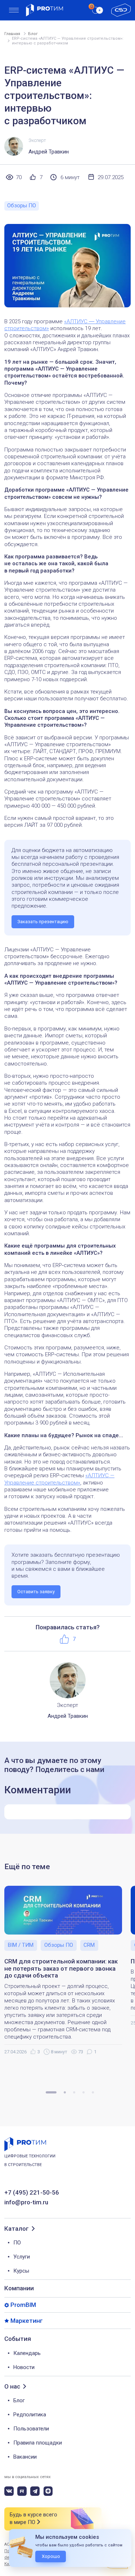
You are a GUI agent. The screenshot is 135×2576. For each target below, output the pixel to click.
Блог (19, 2400)
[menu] (14, 10)
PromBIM (23, 2305)
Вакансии (25, 2457)
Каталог (17, 2229)
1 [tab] (51, 2092)
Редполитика (30, 2415)
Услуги (22, 2257)
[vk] (9, 2491)
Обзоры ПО (22, 206)
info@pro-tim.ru (26, 2202)
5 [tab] (93, 2092)
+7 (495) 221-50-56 (32, 2193)
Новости (24, 2367)
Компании (19, 2288)
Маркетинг (27, 2321)
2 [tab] (65, 2092)
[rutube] (22, 2491)
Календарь (27, 2353)
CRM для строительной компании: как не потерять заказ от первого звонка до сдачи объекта (61, 1968)
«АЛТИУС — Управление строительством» (59, 1479)
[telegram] (35, 2491)
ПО (17, 2243)
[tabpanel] (67, 1971)
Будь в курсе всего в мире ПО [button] (33, 2518)
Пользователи (31, 2429)
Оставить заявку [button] (36, 1592)
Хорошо (51, 2556)
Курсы (21, 2271)
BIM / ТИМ (21, 1945)
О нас (12, 2387)
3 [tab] (74, 2092)
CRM (89, 1945)
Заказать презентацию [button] (43, 922)
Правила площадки (38, 2443)
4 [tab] (84, 2092)
